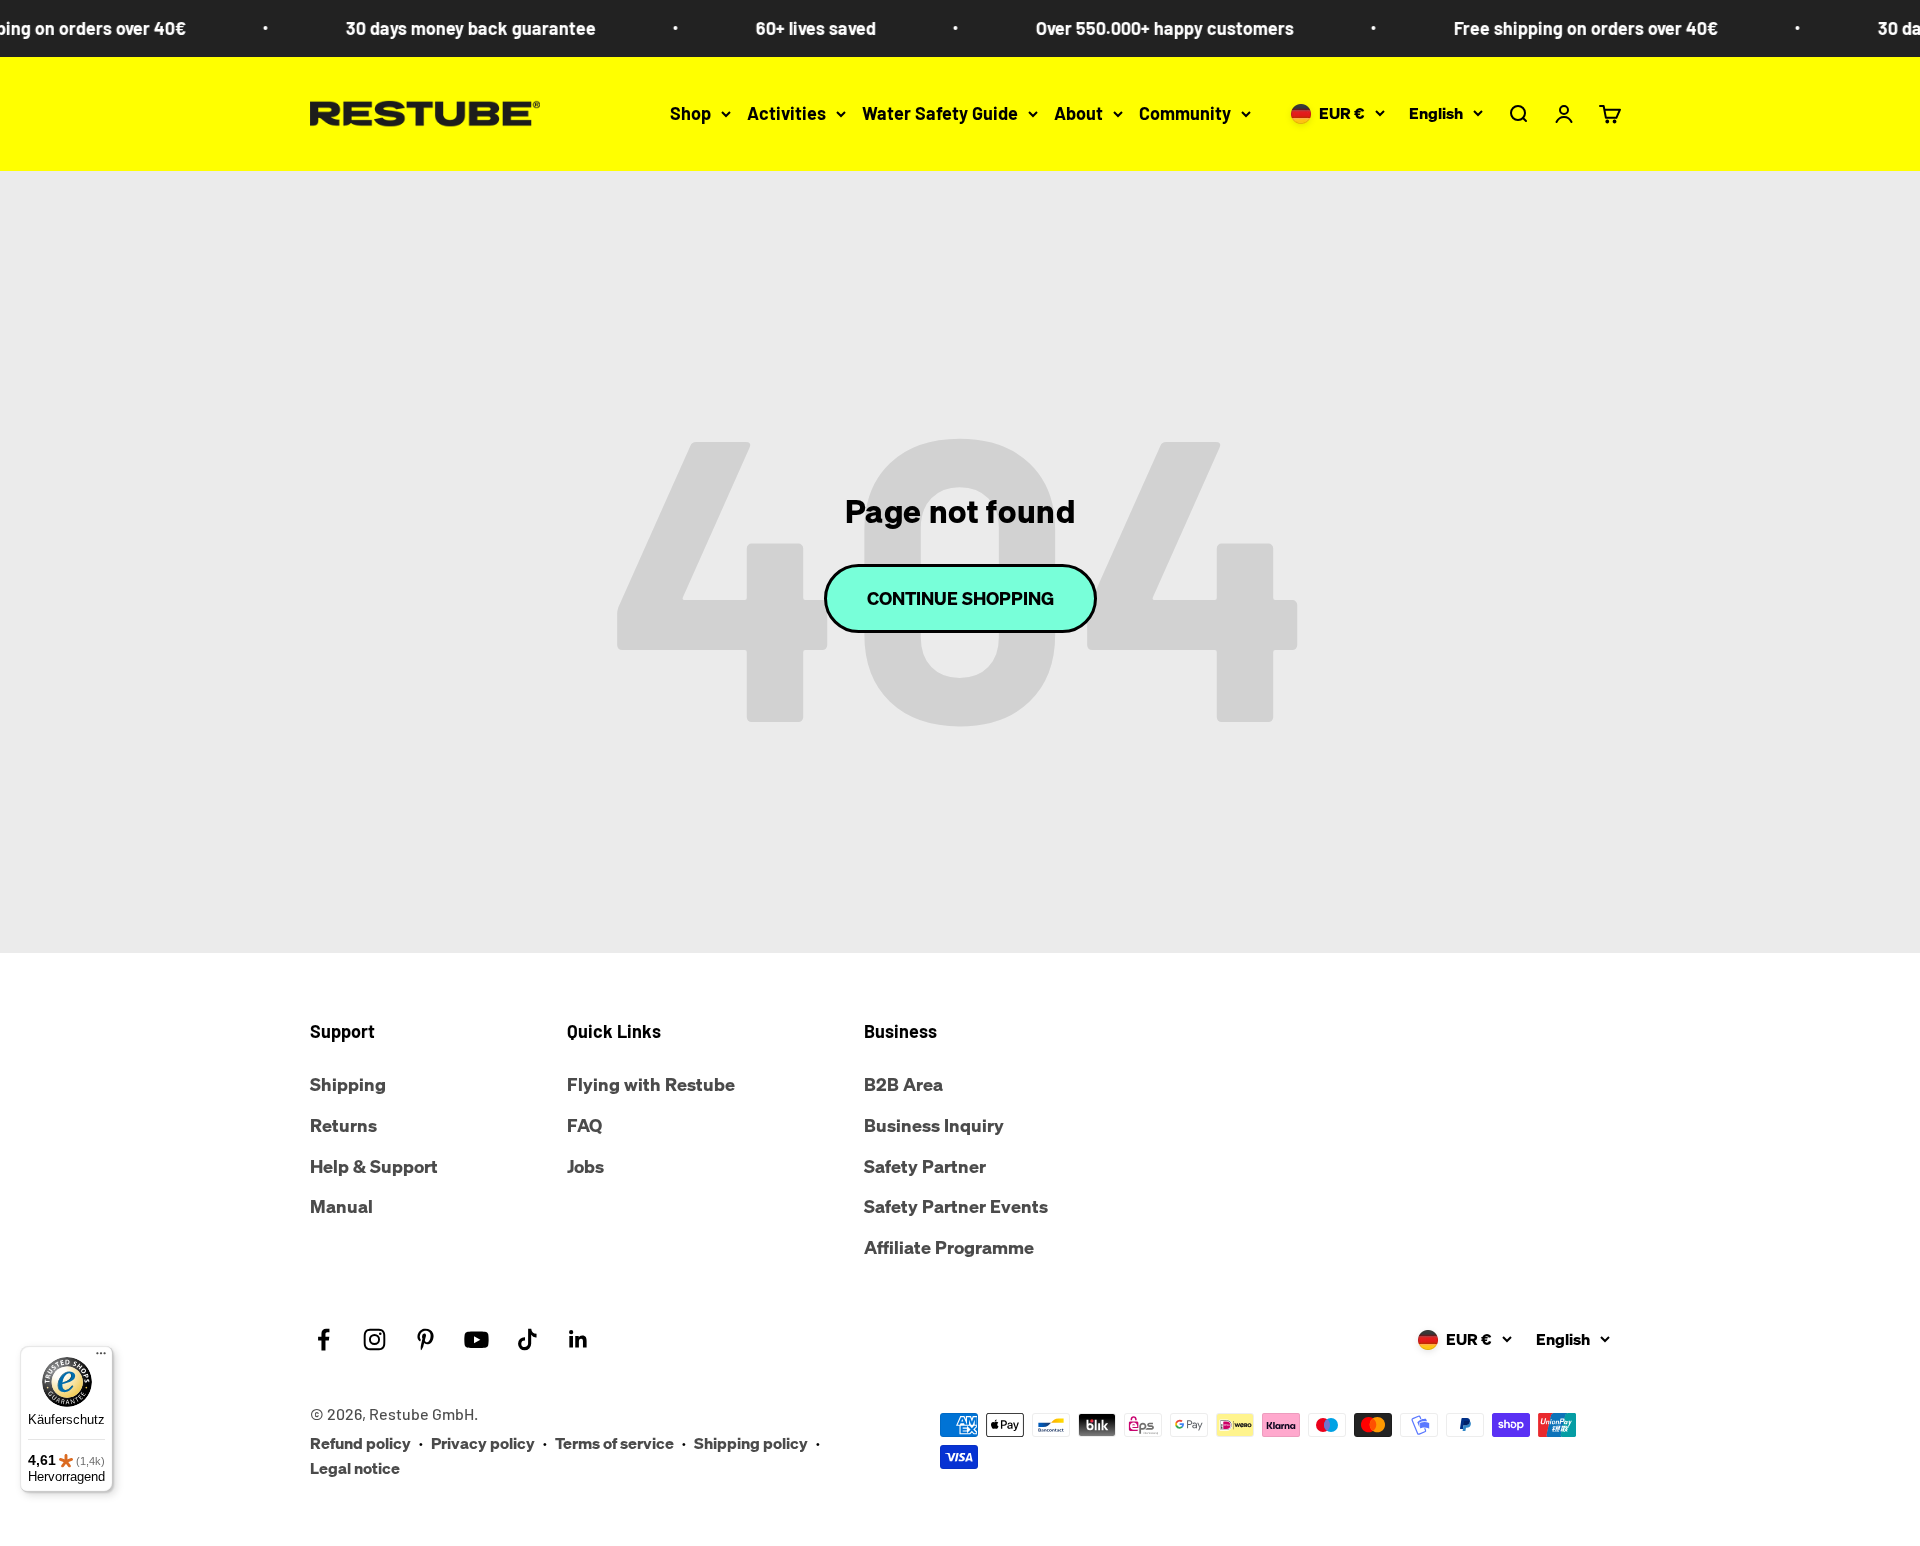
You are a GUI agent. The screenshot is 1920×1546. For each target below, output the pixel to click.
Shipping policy (751, 1443)
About (1078, 113)
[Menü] (101, 1358)
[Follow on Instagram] (374, 1339)
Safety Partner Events (956, 1206)
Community (1185, 113)
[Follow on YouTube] (476, 1339)
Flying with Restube (651, 1084)
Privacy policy (483, 1443)
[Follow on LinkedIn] (578, 1339)
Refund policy (360, 1443)
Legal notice (355, 1468)
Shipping (348, 1084)
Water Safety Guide (940, 113)
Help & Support (374, 1166)
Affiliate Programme (949, 1247)
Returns (343, 1125)
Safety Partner (925, 1166)
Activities (786, 113)
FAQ (584, 1125)
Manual (341, 1206)
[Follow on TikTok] (527, 1339)
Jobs (585, 1166)
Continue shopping (960, 598)
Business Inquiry (934, 1125)
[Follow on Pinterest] (425, 1339)
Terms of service (614, 1443)
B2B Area (903, 1084)
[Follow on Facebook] (323, 1339)
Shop (690, 113)
